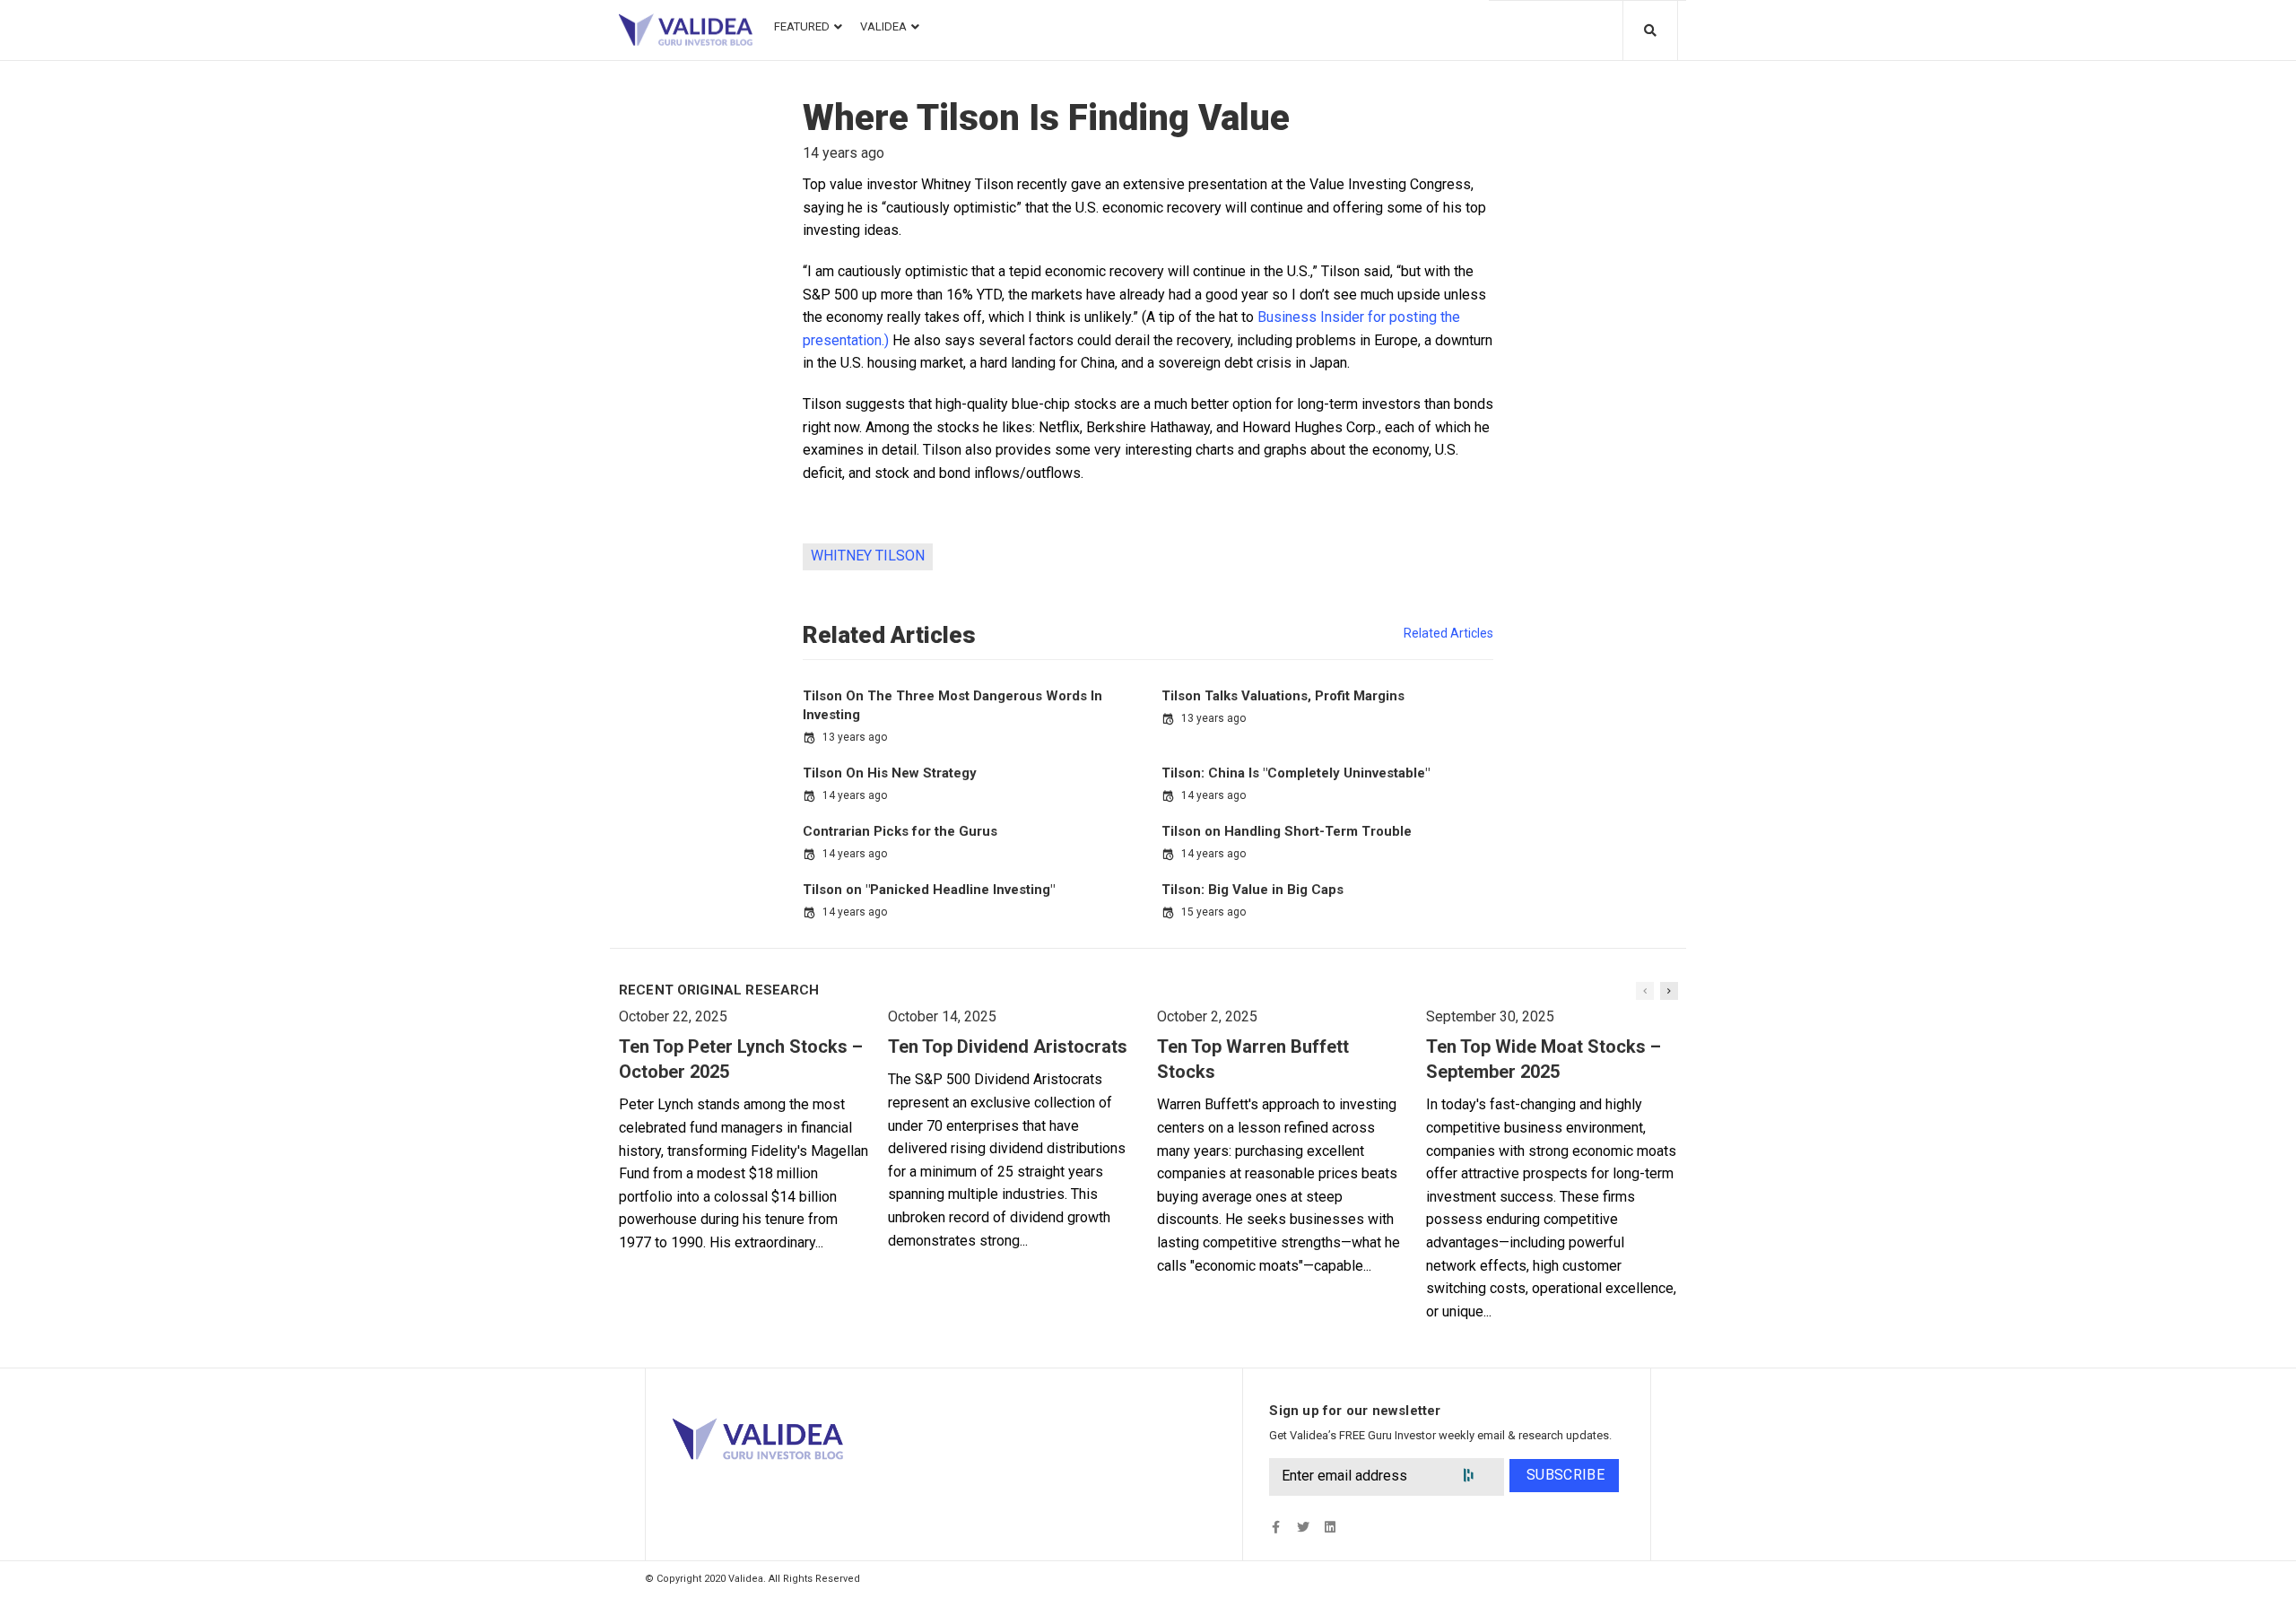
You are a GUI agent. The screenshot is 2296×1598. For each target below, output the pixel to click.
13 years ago (855, 737)
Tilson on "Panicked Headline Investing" (929, 890)
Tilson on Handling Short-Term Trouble (1287, 831)
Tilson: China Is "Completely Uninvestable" (1296, 773)
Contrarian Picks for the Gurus (900, 831)
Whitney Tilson (868, 556)
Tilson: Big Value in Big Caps (1252, 890)
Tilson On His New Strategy (890, 773)
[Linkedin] (1330, 1528)
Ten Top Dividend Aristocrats (1008, 1047)
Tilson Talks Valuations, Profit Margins (1283, 696)
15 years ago (1213, 912)
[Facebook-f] (1276, 1528)
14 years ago (855, 795)
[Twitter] (1303, 1528)
